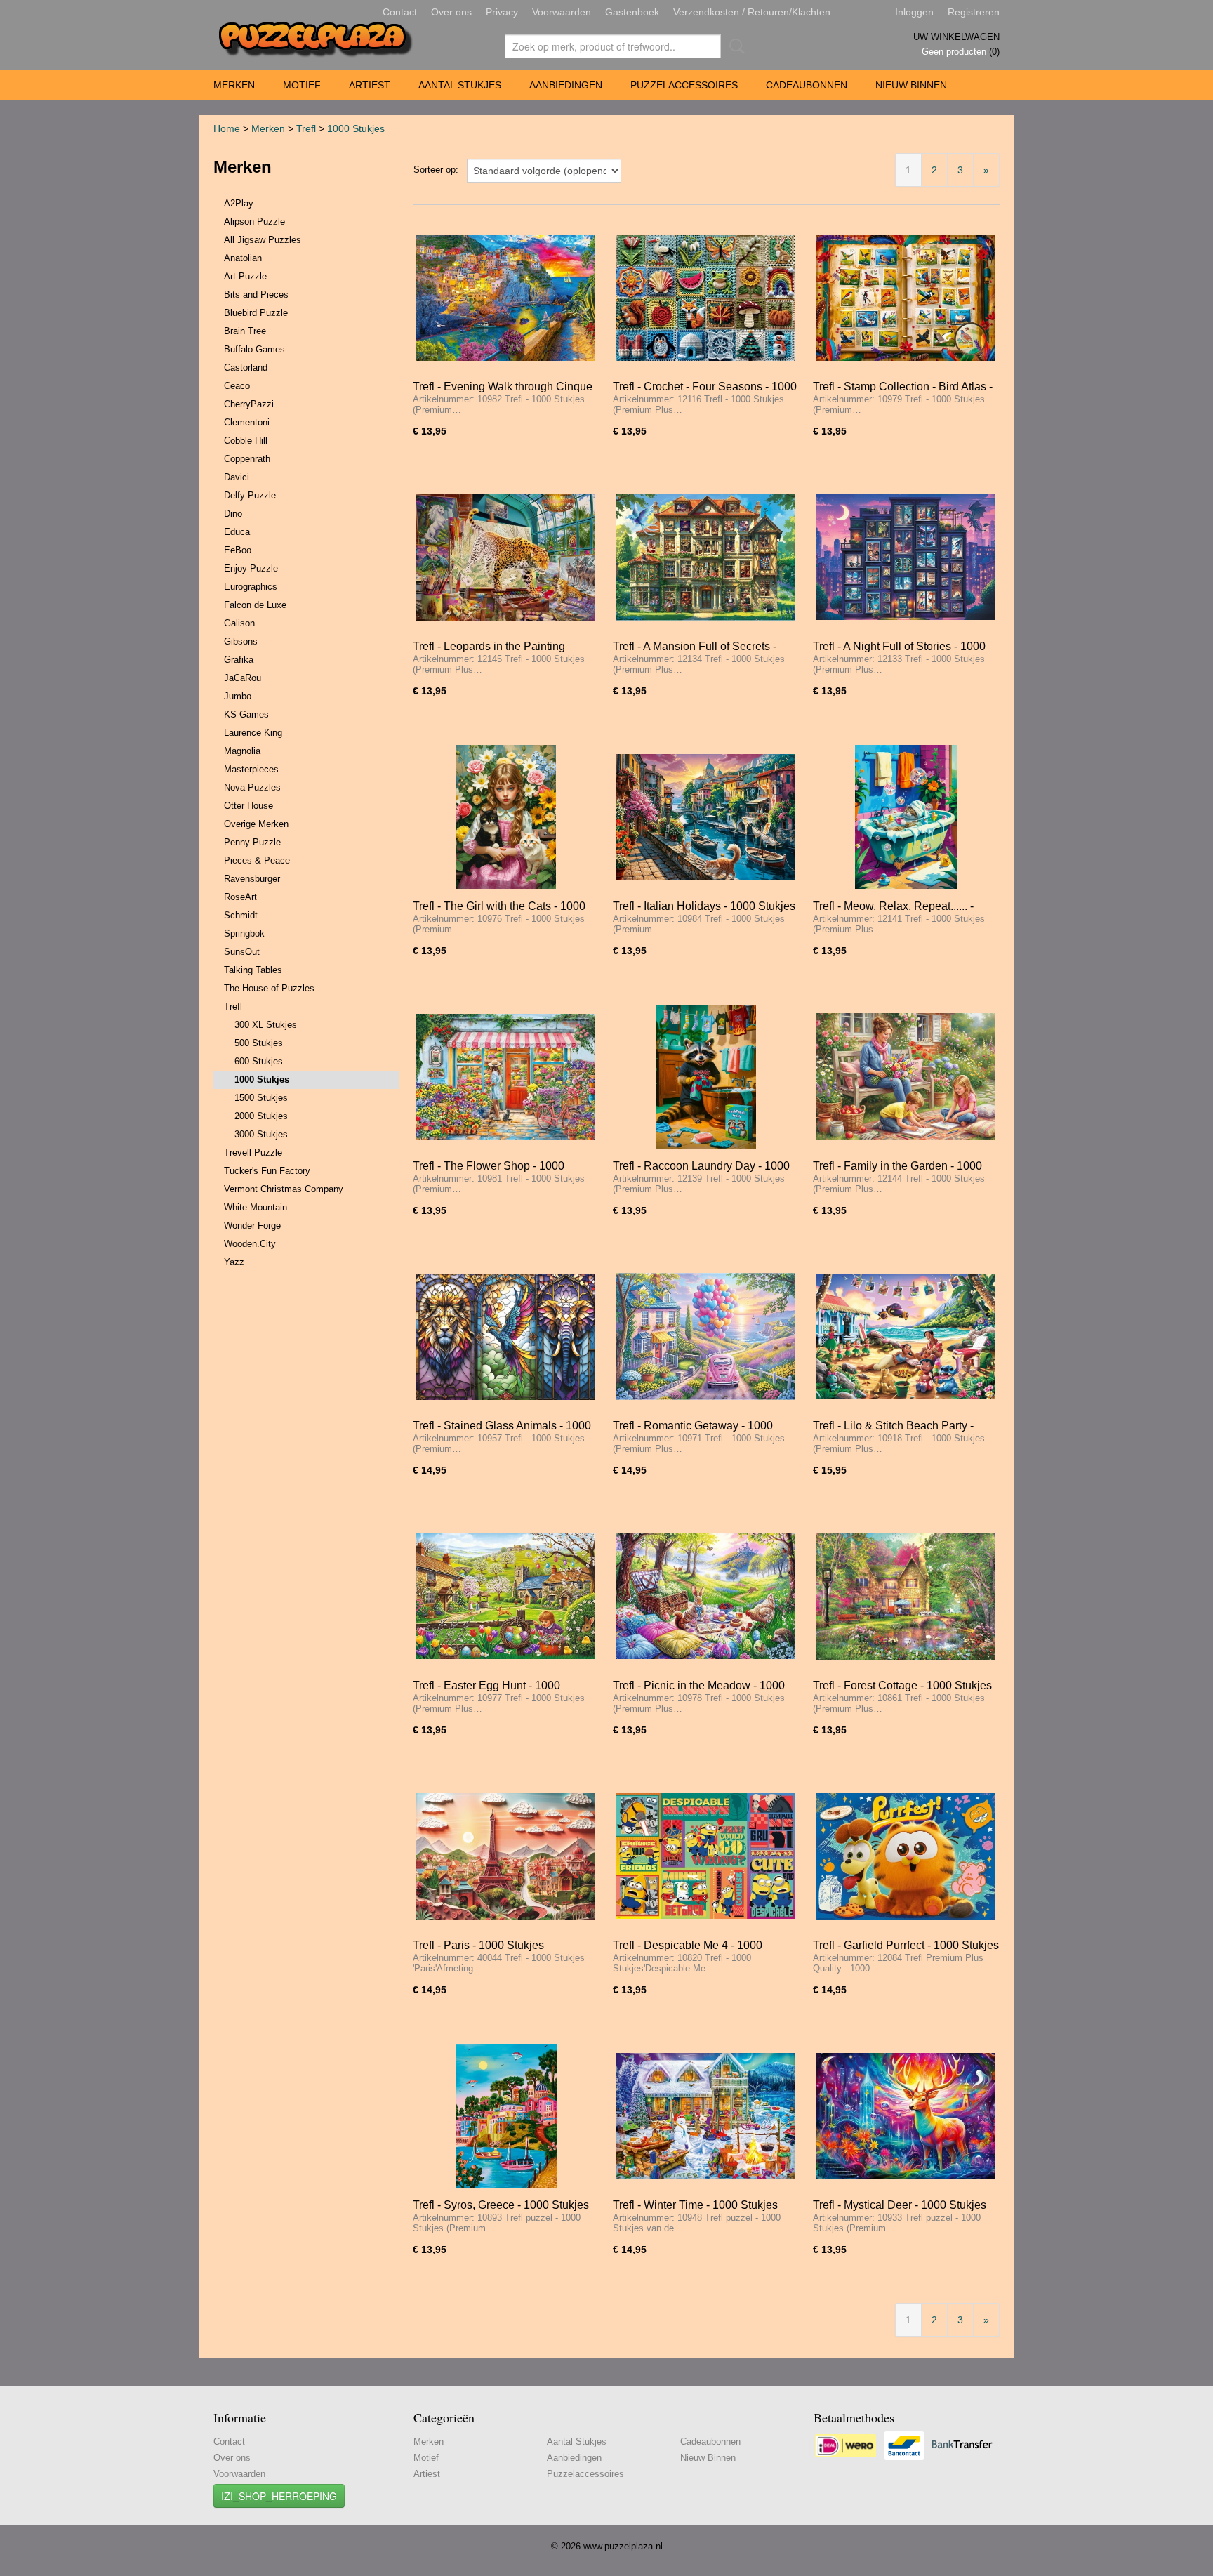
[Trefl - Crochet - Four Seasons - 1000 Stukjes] (706, 297)
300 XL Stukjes (266, 1025)
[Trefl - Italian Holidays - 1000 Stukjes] (706, 817)
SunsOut (242, 952)
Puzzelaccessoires (684, 85)
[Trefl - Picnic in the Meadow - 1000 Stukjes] (706, 1596)
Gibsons (241, 641)
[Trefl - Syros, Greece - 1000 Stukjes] (506, 2116)
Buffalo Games (254, 349)
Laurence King (253, 733)
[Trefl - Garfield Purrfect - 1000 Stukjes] (906, 1856)
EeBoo (238, 550)
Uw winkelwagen (956, 37)
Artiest (370, 85)
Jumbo (238, 696)
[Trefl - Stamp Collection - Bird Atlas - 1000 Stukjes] (906, 297)
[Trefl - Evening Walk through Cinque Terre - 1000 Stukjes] (506, 297)
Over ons (451, 12)
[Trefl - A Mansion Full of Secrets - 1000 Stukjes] (706, 557)
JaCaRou (243, 678)
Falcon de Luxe (255, 605)
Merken (234, 85)
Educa (237, 532)
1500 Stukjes (261, 1098)
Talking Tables (253, 970)
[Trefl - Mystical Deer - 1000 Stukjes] (906, 2116)
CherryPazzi (249, 404)
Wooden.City (250, 1244)
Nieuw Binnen (911, 85)
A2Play (239, 203)
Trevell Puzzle (253, 1152)
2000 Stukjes (261, 1116)
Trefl (306, 128)
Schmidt (241, 915)
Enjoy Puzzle (251, 568)
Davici (237, 477)
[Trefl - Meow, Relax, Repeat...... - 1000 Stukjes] (906, 817)
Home (227, 128)
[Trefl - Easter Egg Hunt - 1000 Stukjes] (506, 1596)
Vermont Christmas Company (284, 1189)
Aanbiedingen (566, 85)
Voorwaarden (562, 12)
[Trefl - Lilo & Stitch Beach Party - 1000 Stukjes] (906, 1336)
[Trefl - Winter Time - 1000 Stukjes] (706, 2116)
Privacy (502, 12)
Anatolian (243, 258)
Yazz (234, 1262)
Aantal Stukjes (460, 85)
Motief (302, 85)
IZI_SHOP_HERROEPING (279, 2496)
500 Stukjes (259, 1043)
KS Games (246, 714)
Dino (233, 514)
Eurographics (251, 587)
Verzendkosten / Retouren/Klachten (752, 12)
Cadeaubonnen (807, 85)
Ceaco (237, 386)
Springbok (244, 933)
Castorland (246, 368)
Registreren (974, 12)
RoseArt (240, 897)
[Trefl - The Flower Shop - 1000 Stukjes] (506, 1077)
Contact (400, 12)
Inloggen (914, 12)
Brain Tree (245, 331)
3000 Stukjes (261, 1134)
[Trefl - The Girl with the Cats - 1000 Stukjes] (506, 817)
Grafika (239, 660)
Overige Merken (256, 824)
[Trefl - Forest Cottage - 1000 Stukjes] (906, 1596)
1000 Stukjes (356, 128)
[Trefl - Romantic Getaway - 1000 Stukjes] (706, 1336)
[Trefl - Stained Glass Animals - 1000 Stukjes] (506, 1336)
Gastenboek (632, 12)
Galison (239, 623)
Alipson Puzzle (254, 222)
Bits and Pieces (256, 295)
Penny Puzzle (252, 842)
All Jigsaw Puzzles (263, 240)
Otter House (248, 806)
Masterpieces (251, 769)
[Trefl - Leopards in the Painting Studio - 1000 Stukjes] (506, 557)
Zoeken (734, 46)
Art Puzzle (245, 276)
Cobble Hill (246, 441)
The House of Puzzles (269, 988)
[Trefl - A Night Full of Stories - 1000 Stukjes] (906, 557)
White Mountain (256, 1207)
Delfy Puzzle (250, 495)
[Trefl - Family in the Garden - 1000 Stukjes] (906, 1077)
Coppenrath (247, 459)
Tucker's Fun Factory (267, 1171)
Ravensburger (252, 879)
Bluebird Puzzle (256, 313)
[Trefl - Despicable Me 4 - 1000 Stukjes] (706, 1856)
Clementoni (247, 422)
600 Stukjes (259, 1061)
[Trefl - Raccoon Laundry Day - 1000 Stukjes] (706, 1077)
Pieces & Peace (257, 860)
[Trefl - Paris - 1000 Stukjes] (506, 1856)
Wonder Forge (252, 1226)
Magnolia (242, 751)
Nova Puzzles (252, 787)
